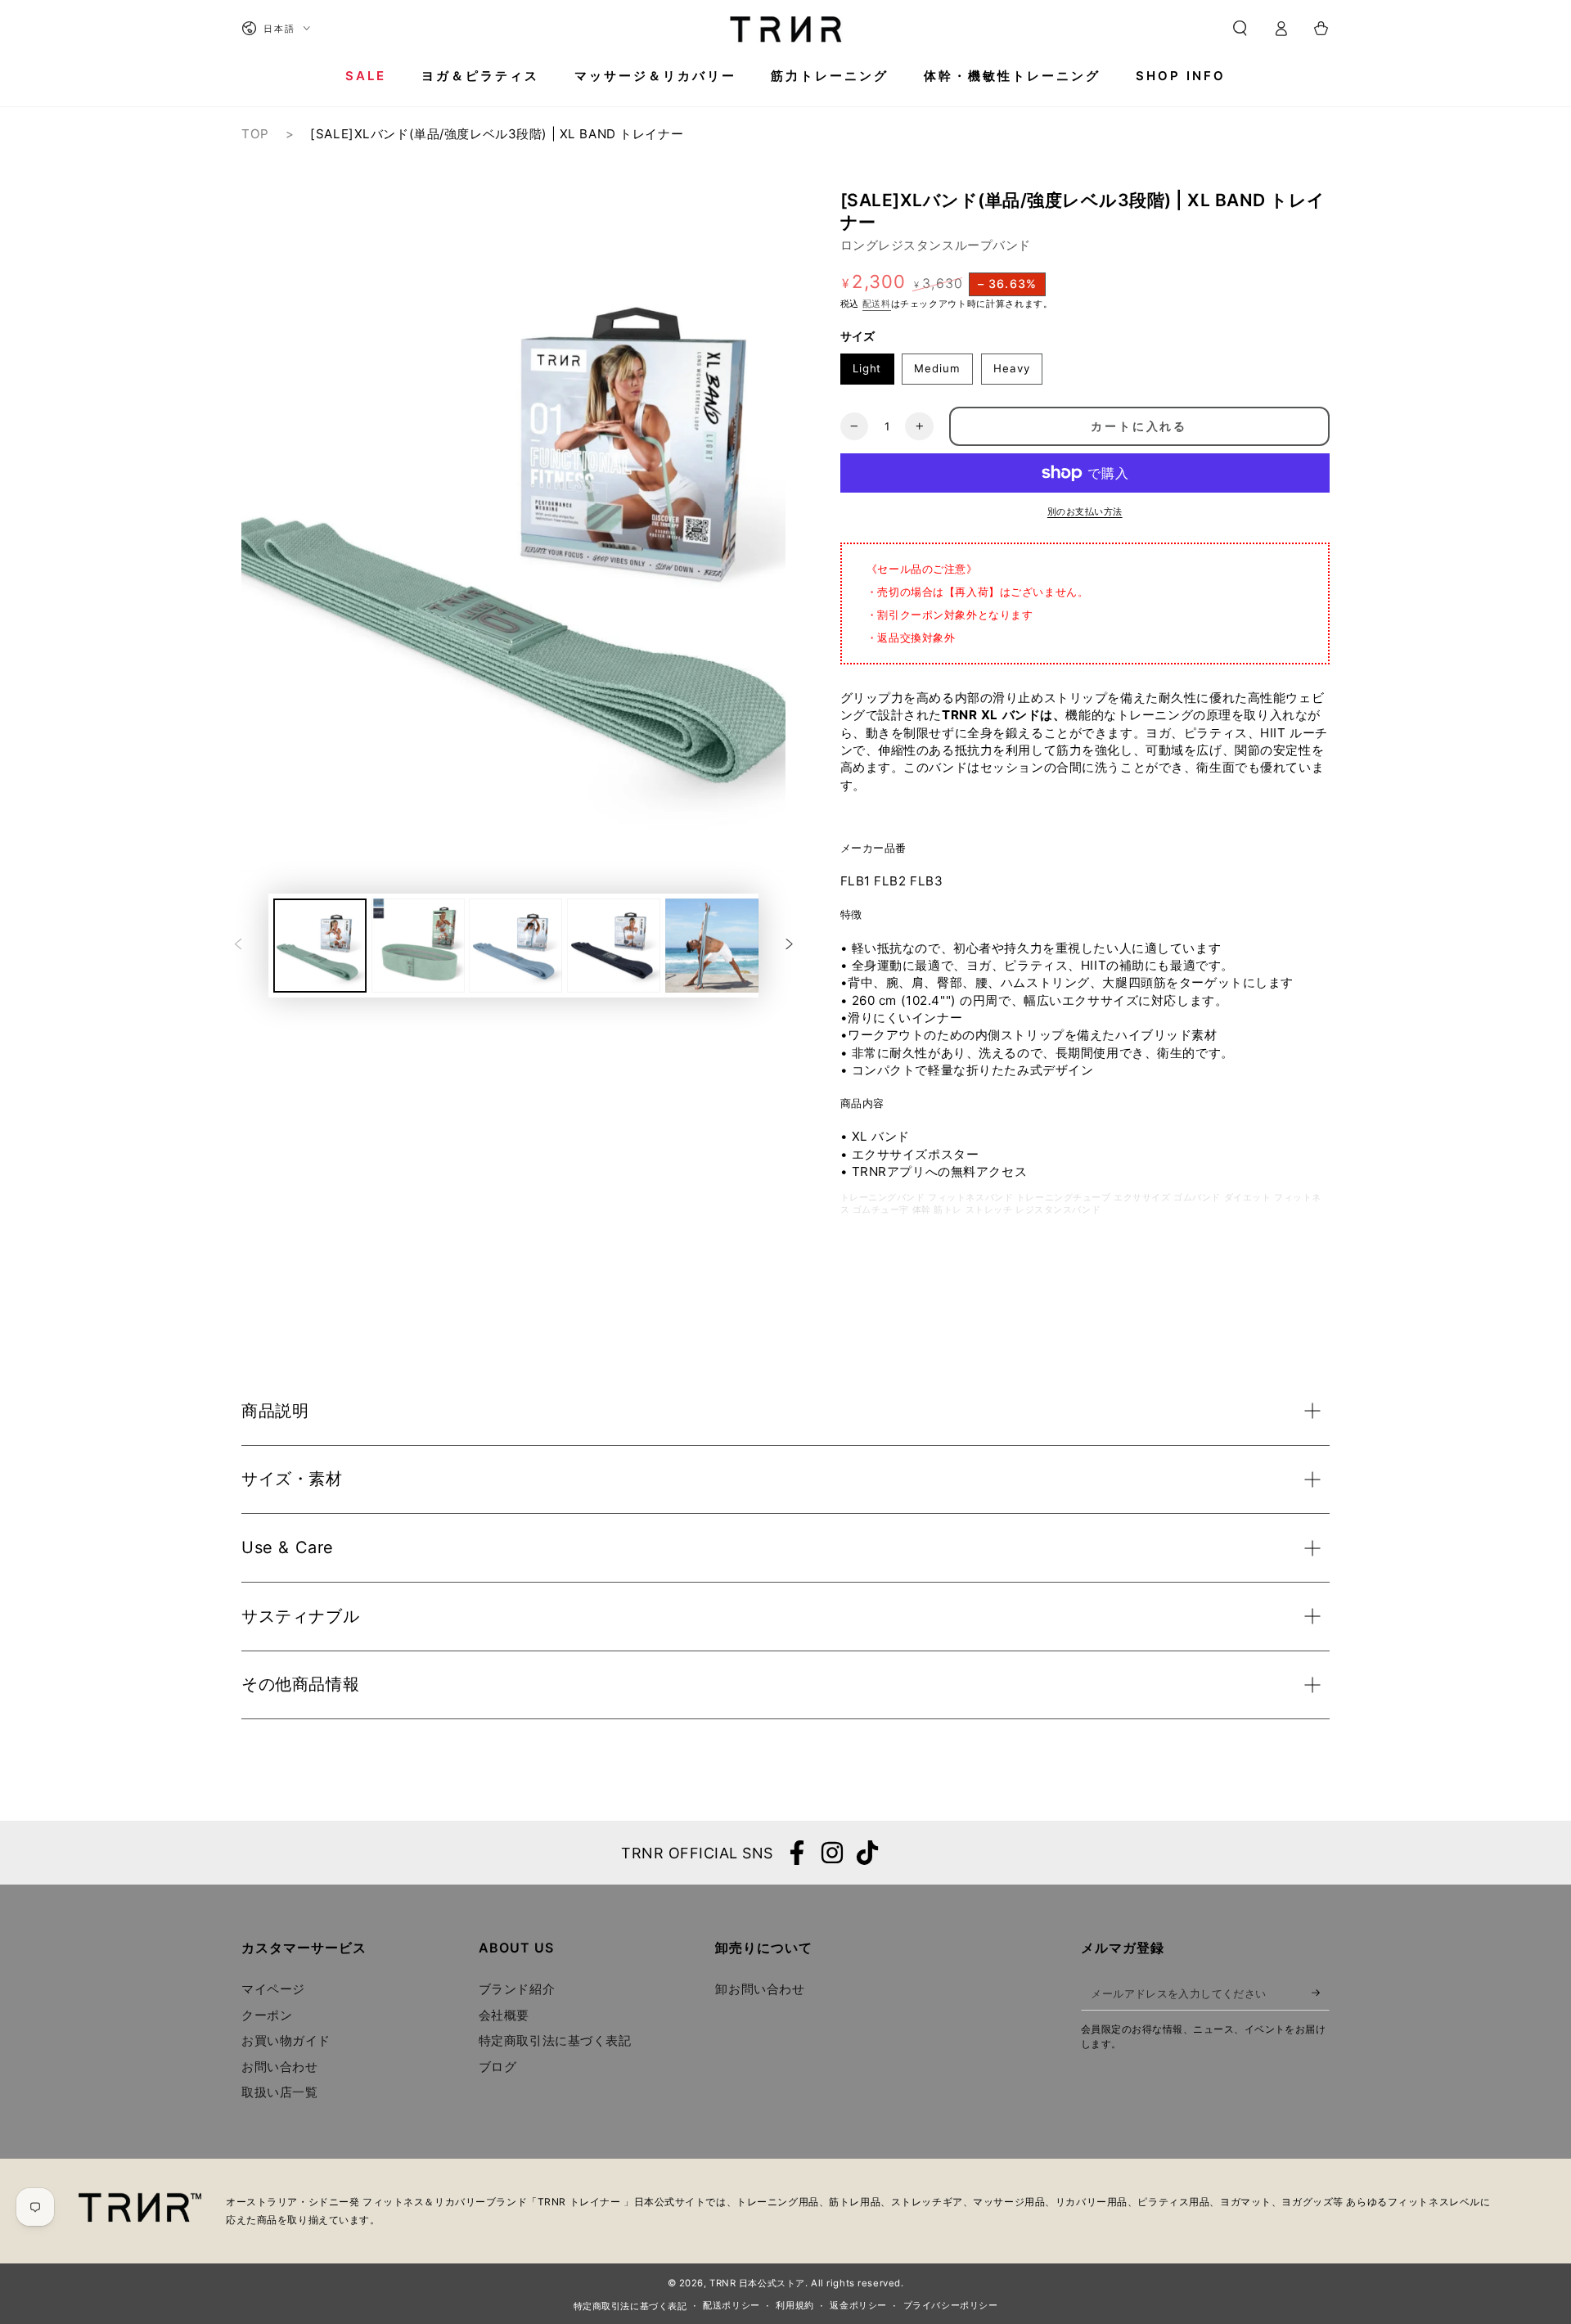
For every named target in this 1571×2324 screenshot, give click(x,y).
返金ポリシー (858, 2305)
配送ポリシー (731, 2305)
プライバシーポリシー (951, 2305)
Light (867, 368)
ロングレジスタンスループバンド (936, 245)
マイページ (273, 1989)
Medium (937, 368)
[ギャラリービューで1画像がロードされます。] (320, 946)
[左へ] (238, 945)
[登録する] (1321, 1993)
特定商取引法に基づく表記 (555, 2040)
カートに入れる (1139, 426)
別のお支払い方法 (1085, 511)
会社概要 (504, 2015)
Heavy (1012, 368)
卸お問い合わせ (760, 1989)
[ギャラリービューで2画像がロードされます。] (418, 946)
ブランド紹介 (517, 1989)
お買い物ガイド (286, 2040)
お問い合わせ (279, 2067)
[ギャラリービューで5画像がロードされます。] (712, 946)
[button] (1240, 29)
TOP (255, 134)
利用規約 (795, 2305)
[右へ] (789, 945)
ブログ (498, 2067)
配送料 (877, 304)
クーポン (267, 2015)
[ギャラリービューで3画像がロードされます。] (515, 946)
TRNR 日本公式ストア (757, 2283)
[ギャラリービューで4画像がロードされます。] (614, 946)
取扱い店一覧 (279, 2092)
